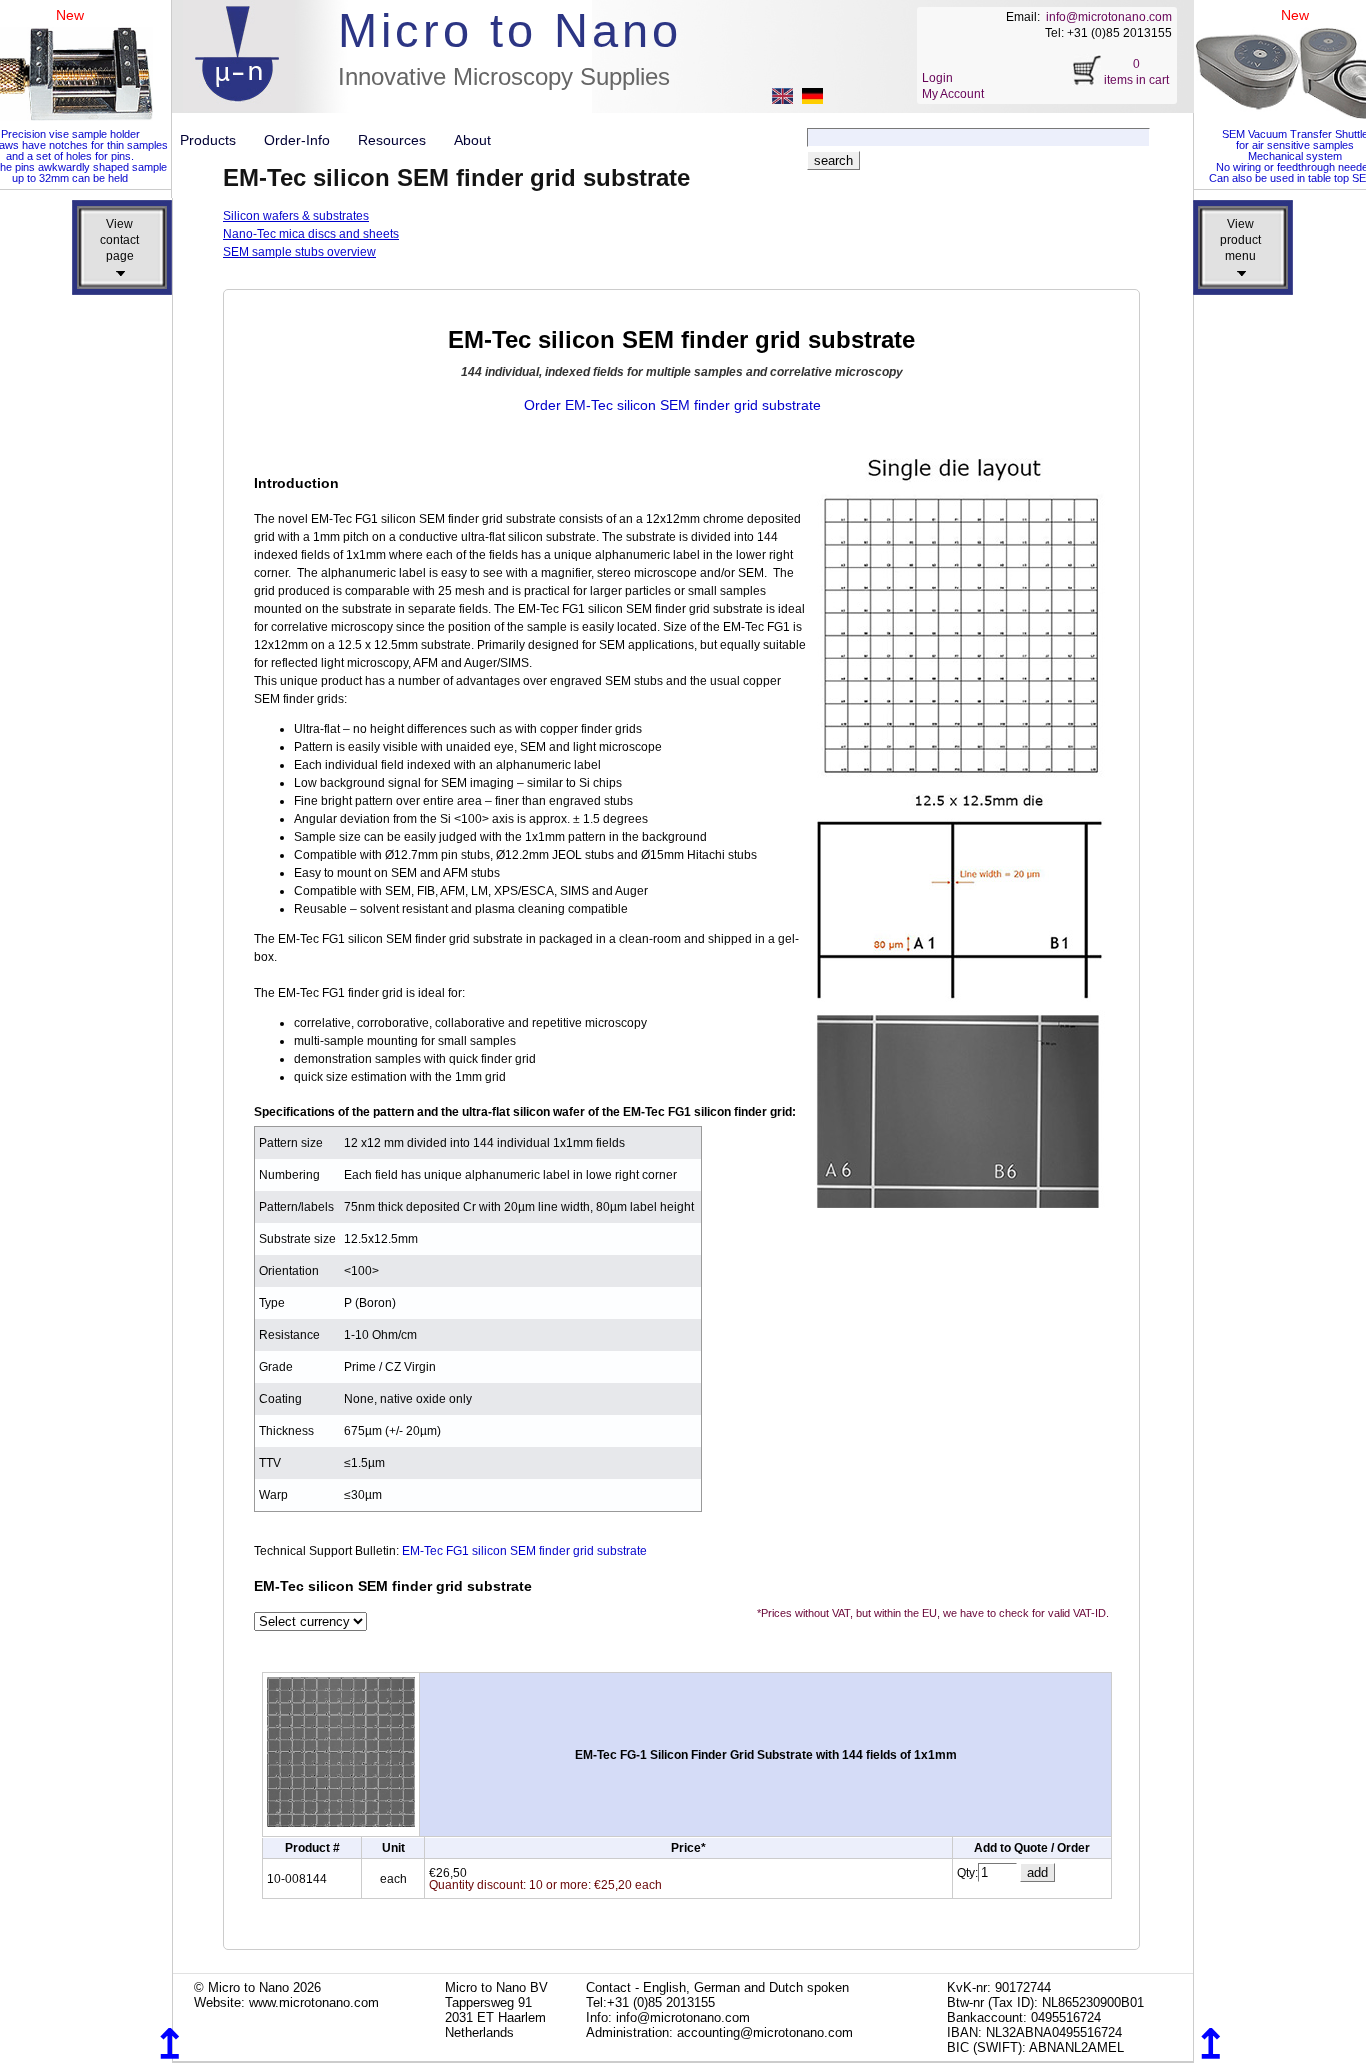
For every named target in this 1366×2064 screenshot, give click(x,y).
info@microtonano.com (1109, 17)
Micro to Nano (510, 30)
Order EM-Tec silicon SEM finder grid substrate (672, 405)
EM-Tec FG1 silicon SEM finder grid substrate (524, 1551)
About (472, 140)
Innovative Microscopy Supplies (504, 76)
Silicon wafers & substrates (296, 216)
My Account (953, 94)
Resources (400, 140)
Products (216, 140)
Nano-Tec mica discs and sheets (311, 234)
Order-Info (305, 140)
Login (937, 78)
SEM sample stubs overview (299, 252)
